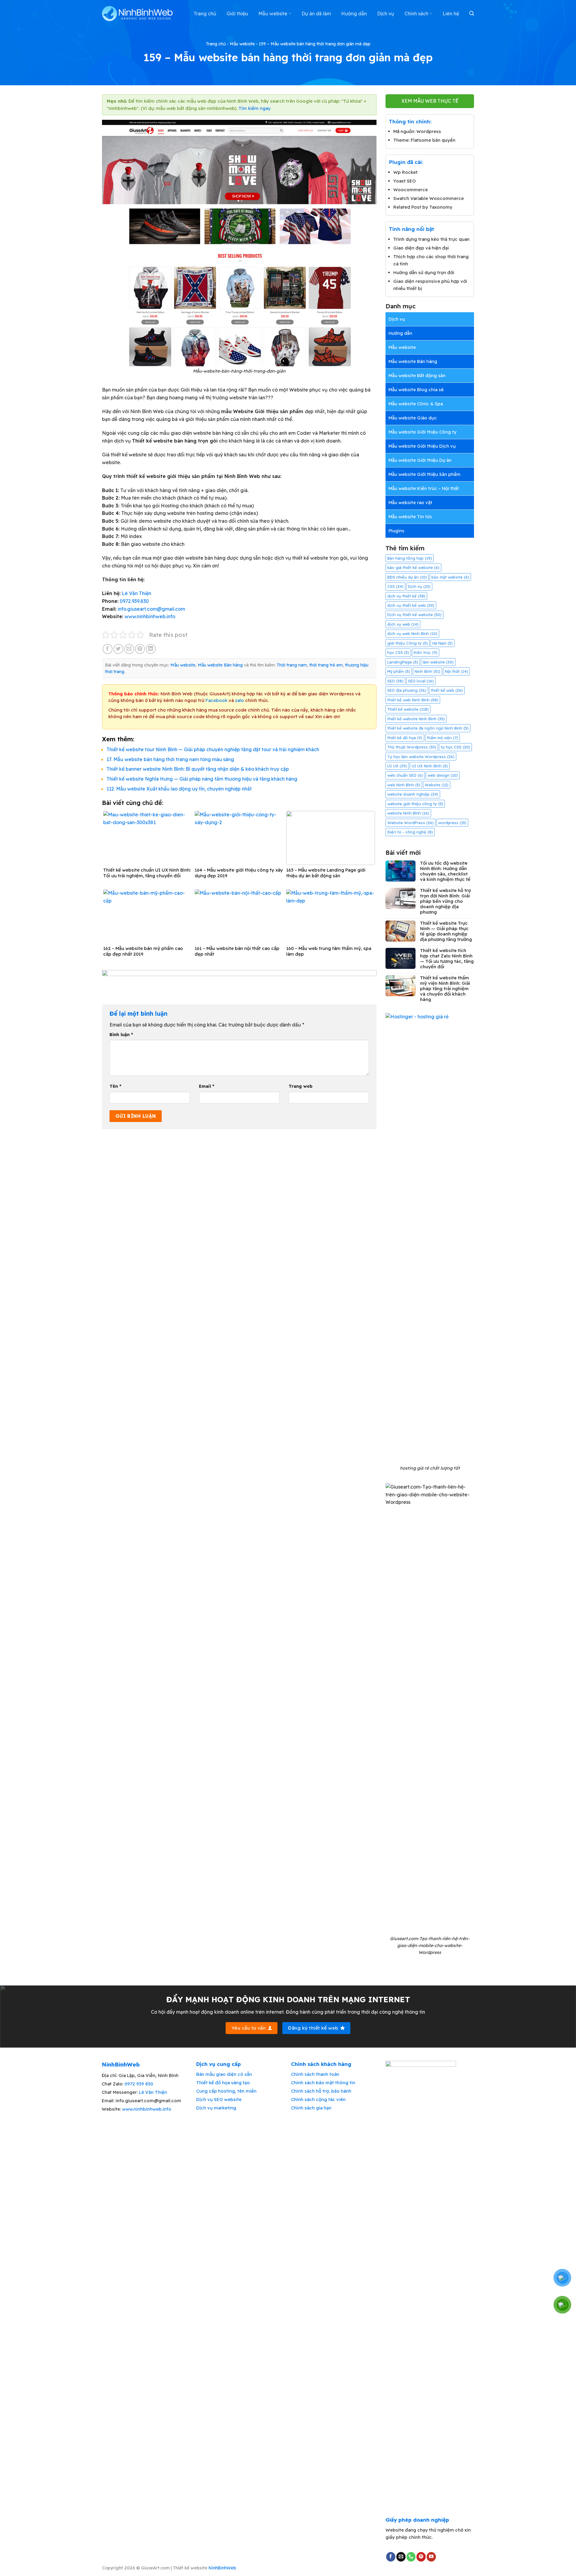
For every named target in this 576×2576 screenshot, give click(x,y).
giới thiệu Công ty (408, 643)
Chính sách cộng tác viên (318, 2099)
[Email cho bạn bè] (129, 649)
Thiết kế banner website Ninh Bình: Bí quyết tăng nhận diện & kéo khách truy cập (198, 769)
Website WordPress (411, 823)
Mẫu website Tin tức (410, 517)
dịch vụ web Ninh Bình (412, 633)
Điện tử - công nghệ (410, 832)
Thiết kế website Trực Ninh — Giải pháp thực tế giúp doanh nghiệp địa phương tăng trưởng (446, 931)
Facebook (216, 700)
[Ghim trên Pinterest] (140, 649)
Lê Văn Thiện (136, 593)
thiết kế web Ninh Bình (413, 700)
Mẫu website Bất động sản (417, 375)
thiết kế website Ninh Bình (416, 719)
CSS (395, 586)
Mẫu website (273, 14)
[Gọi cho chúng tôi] (411, 2557)
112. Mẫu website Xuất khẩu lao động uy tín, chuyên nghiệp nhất (179, 789)
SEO (395, 681)
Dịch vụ (386, 14)
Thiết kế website (408, 709)
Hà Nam (442, 643)
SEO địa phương (407, 690)
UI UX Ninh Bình (430, 766)
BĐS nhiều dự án (407, 577)
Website (437, 785)
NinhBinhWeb (222, 2568)
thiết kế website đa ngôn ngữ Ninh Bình (428, 728)
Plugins (396, 531)
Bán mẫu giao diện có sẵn (224, 2074)
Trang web (301, 1086)
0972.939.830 (134, 601)
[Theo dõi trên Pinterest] (421, 2557)
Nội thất (456, 671)
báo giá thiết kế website (413, 567)
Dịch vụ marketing (216, 2108)
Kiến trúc (426, 652)
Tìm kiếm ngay (255, 108)
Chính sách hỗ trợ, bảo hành (321, 2091)
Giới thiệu (237, 14)
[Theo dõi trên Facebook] (391, 2557)
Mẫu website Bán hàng (220, 665)
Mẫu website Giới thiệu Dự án (420, 460)
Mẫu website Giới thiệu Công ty (423, 432)
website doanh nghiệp (413, 794)
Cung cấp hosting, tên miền (226, 2091)
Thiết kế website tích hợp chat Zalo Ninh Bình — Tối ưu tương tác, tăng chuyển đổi (447, 959)
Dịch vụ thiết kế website (414, 615)
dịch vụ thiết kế (406, 596)
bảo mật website (450, 577)
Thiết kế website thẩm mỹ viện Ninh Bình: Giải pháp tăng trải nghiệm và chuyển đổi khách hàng (445, 989)
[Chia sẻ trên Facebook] (108, 649)
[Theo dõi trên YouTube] (431, 2557)
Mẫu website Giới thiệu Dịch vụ (422, 446)
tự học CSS (455, 747)
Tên (115, 1086)
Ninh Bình (427, 671)
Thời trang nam (292, 665)
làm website (438, 662)
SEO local (421, 681)
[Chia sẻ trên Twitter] (118, 649)
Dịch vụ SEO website (219, 2099)
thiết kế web (447, 690)
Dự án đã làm (316, 14)
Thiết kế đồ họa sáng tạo (223, 2083)
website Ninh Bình (408, 813)
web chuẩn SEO (405, 775)
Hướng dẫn (354, 14)
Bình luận (121, 1035)
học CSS (398, 652)
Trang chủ (205, 14)
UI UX (397, 766)
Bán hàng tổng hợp (410, 558)
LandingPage (403, 662)
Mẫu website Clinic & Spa (416, 404)
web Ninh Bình (404, 785)
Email (207, 1086)
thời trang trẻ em (326, 665)
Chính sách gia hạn (311, 2108)
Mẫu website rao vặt (410, 502)
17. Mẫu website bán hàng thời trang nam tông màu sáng (170, 759)
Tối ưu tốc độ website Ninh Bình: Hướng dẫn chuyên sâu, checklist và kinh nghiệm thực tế (445, 871)
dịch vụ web (403, 624)
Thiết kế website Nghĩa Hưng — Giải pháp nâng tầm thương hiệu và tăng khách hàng (202, 779)
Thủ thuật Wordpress (412, 747)
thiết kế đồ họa (405, 738)
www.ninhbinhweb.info (150, 616)
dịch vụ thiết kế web (411, 605)
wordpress (452, 823)
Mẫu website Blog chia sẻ (416, 390)
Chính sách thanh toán (315, 2074)
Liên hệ (451, 14)
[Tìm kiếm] (472, 13)
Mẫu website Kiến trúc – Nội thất (424, 488)
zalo (239, 700)
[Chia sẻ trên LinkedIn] (151, 649)
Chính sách (416, 14)
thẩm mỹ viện (442, 738)
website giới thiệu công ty (415, 804)
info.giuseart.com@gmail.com (151, 609)
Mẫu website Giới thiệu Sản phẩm (424, 474)
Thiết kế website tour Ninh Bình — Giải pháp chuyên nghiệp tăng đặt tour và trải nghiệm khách (213, 749)
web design (443, 775)
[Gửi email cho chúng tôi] (401, 2557)
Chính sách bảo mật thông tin (323, 2083)
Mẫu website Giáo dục (413, 418)
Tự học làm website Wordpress (421, 757)
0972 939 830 (139, 2084)
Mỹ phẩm (399, 671)
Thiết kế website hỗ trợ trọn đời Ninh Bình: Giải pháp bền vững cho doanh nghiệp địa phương (445, 901)
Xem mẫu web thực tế (430, 101)
